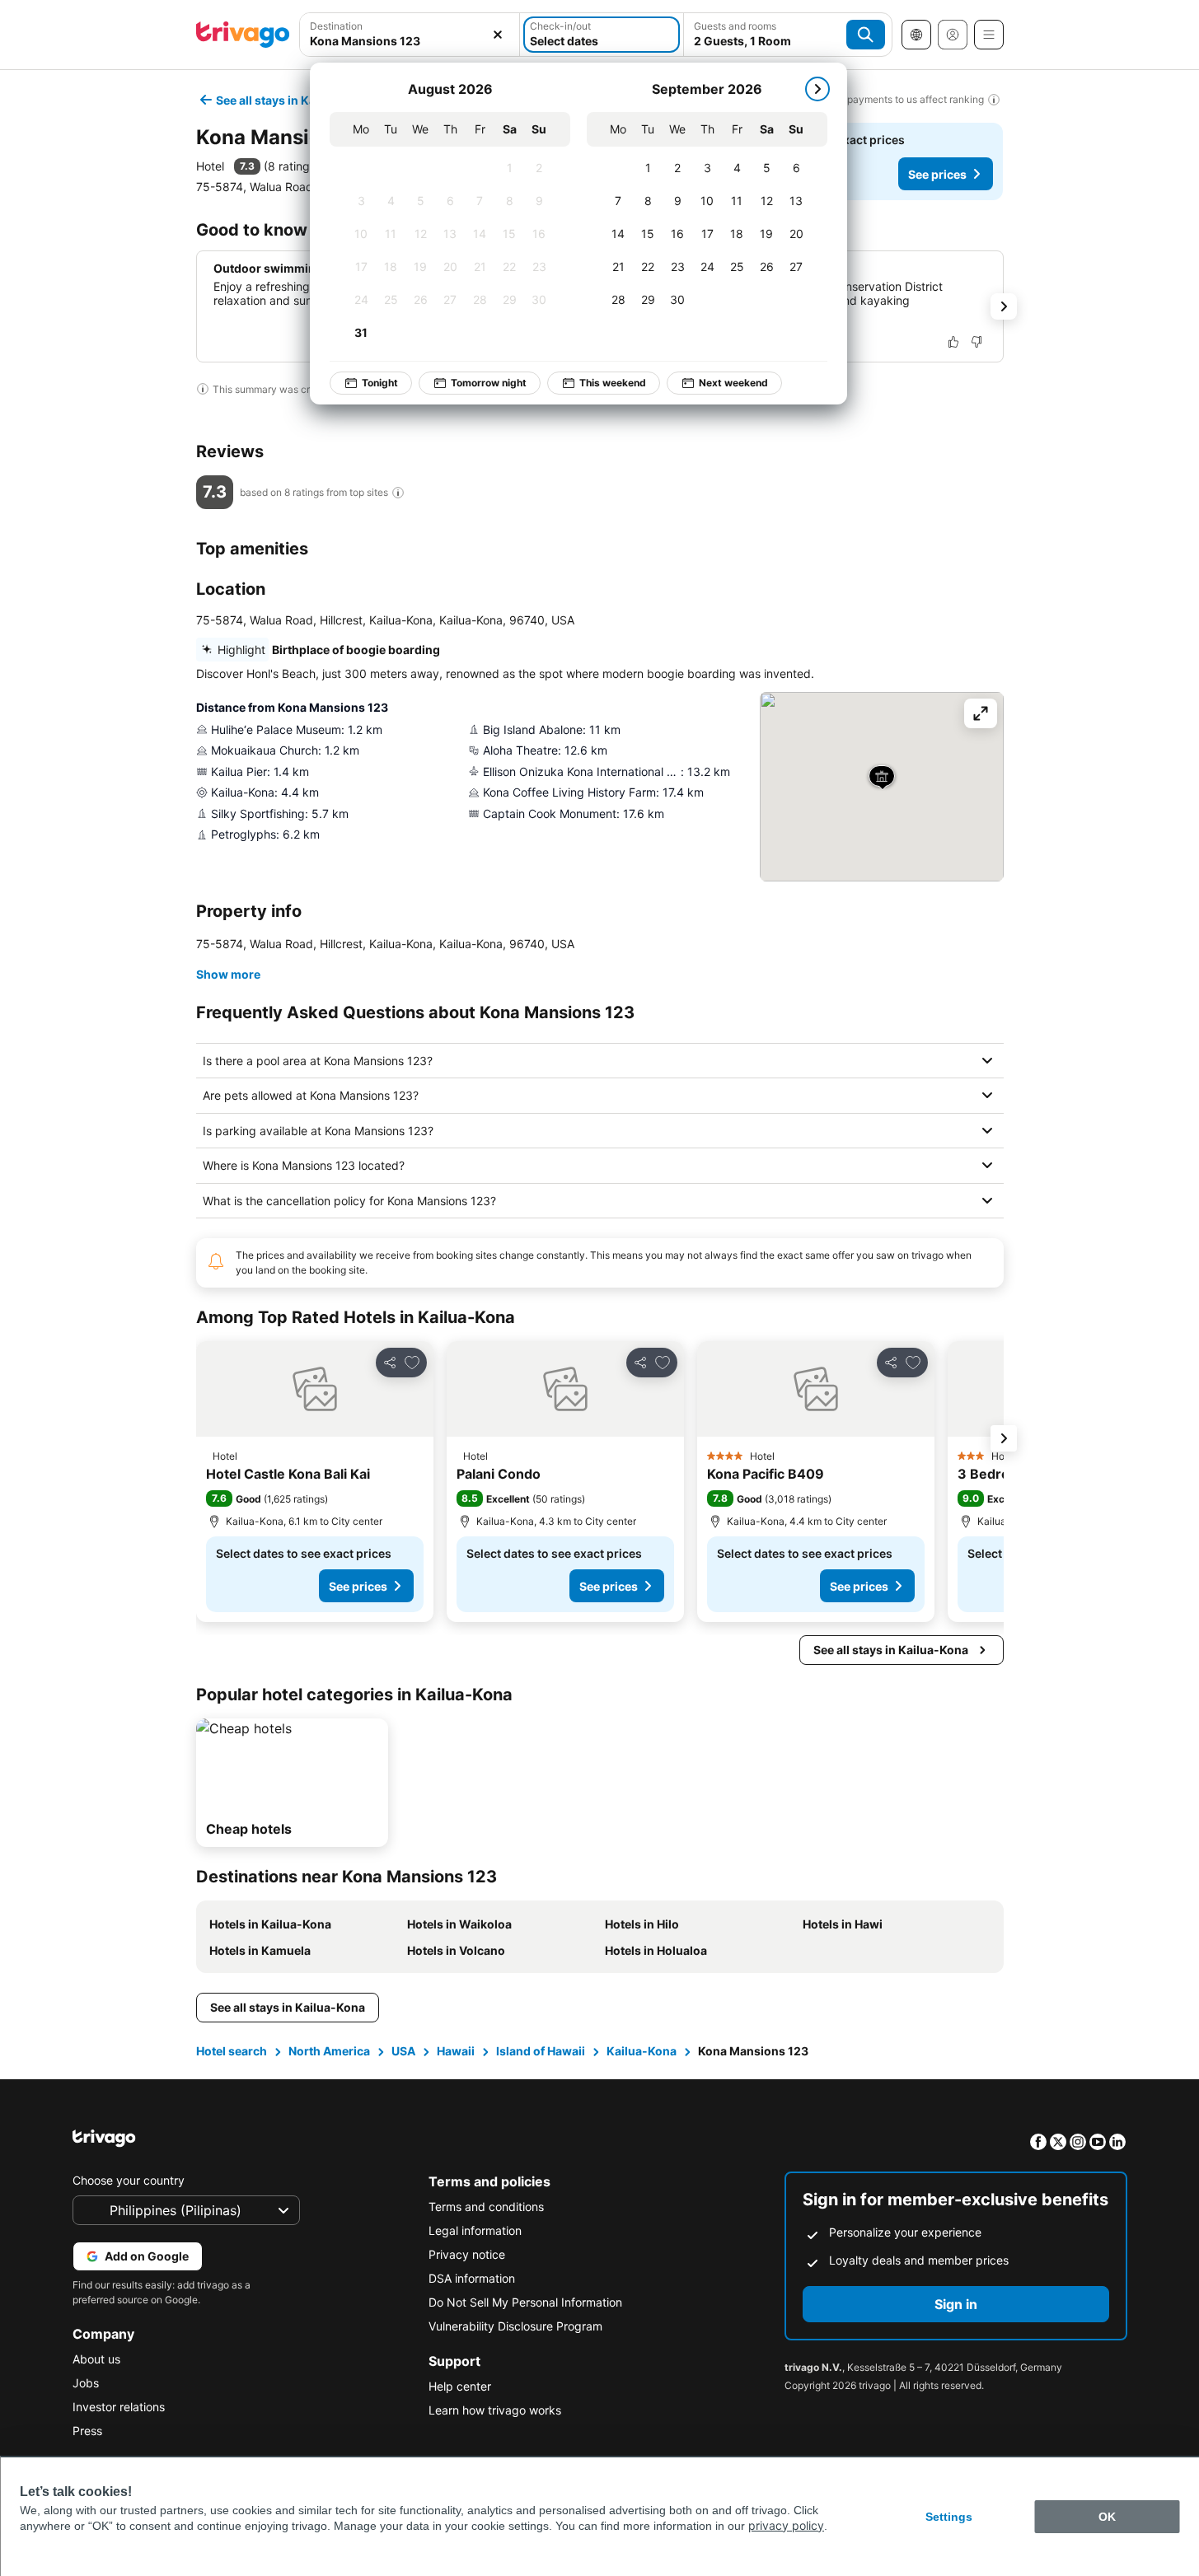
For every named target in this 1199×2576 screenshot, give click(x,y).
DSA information (472, 2278)
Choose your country (129, 2180)
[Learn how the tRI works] (398, 493)
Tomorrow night (489, 383)
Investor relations (119, 2407)
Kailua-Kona (642, 2051)
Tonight (380, 383)
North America (329, 2051)
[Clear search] (498, 35)
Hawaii (456, 2051)
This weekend (613, 383)
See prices (937, 174)
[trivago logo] (243, 35)
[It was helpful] (953, 342)
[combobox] (410, 41)
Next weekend (733, 383)
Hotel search (232, 2051)
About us (96, 2359)
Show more (228, 974)
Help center (460, 2386)
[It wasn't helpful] (977, 342)
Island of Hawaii (541, 2051)
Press (87, 2431)
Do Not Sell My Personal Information (525, 2302)
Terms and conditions (486, 2207)
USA (403, 2051)
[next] (817, 89)
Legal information (475, 2230)
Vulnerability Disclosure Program (515, 2326)
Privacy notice (467, 2254)
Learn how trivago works (495, 2410)
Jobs (86, 2383)
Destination (336, 26)
